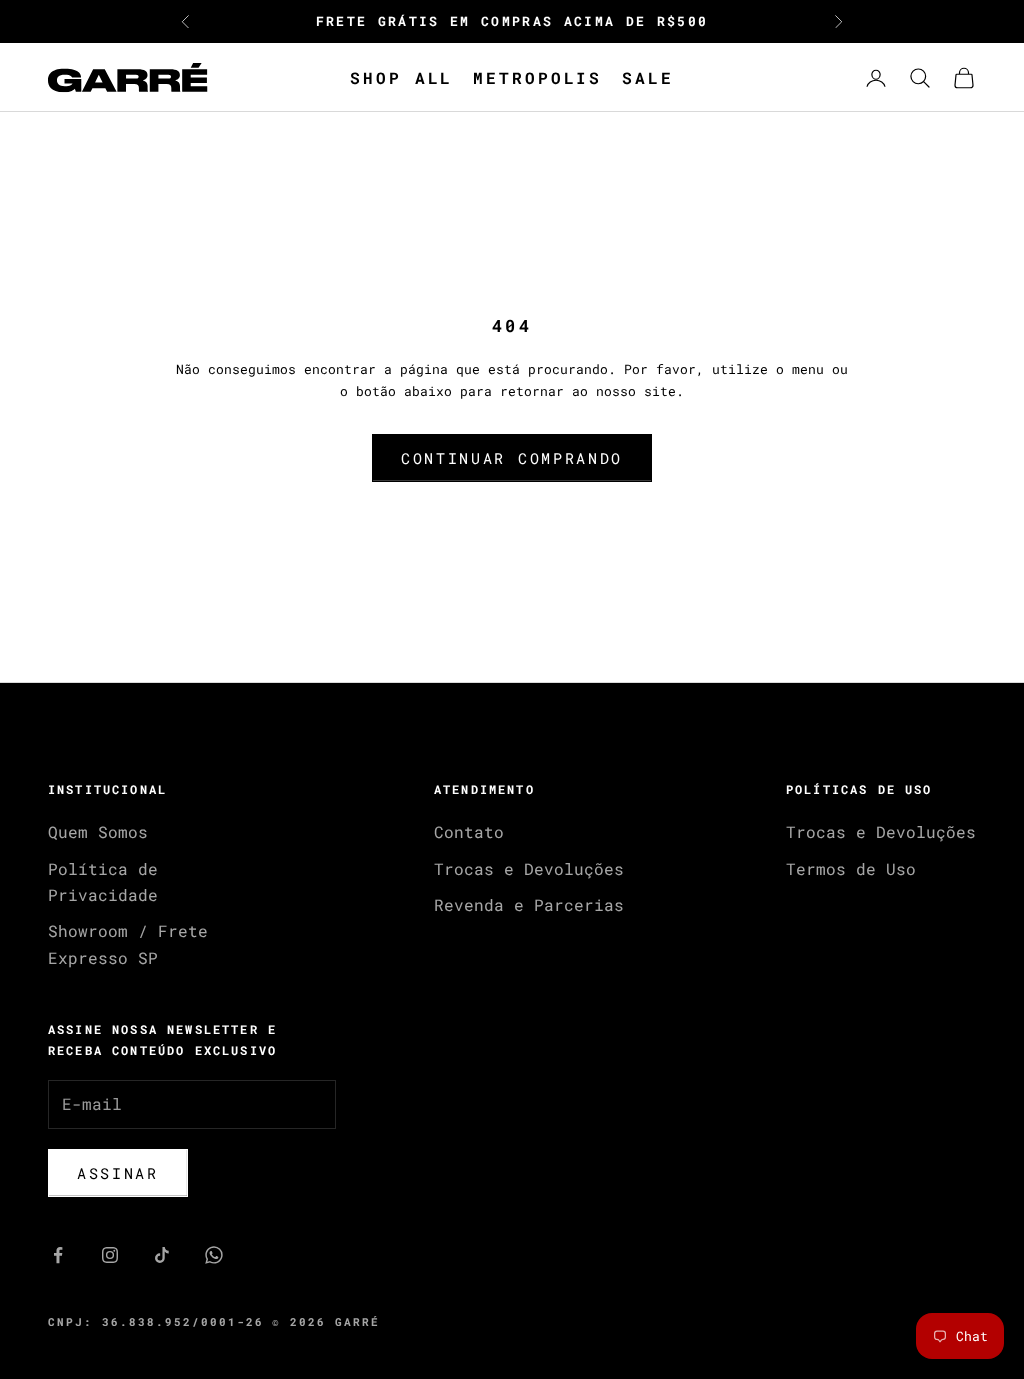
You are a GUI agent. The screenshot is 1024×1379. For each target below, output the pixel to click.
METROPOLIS (537, 77)
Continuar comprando (512, 458)
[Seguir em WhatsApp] (214, 1255)
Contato (469, 831)
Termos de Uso (851, 868)
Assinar (118, 1173)
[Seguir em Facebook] (58, 1255)
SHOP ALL (401, 77)
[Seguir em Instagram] (110, 1255)
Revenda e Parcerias (529, 904)
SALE (648, 77)
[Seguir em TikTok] (162, 1255)
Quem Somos (98, 831)
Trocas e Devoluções (529, 868)
